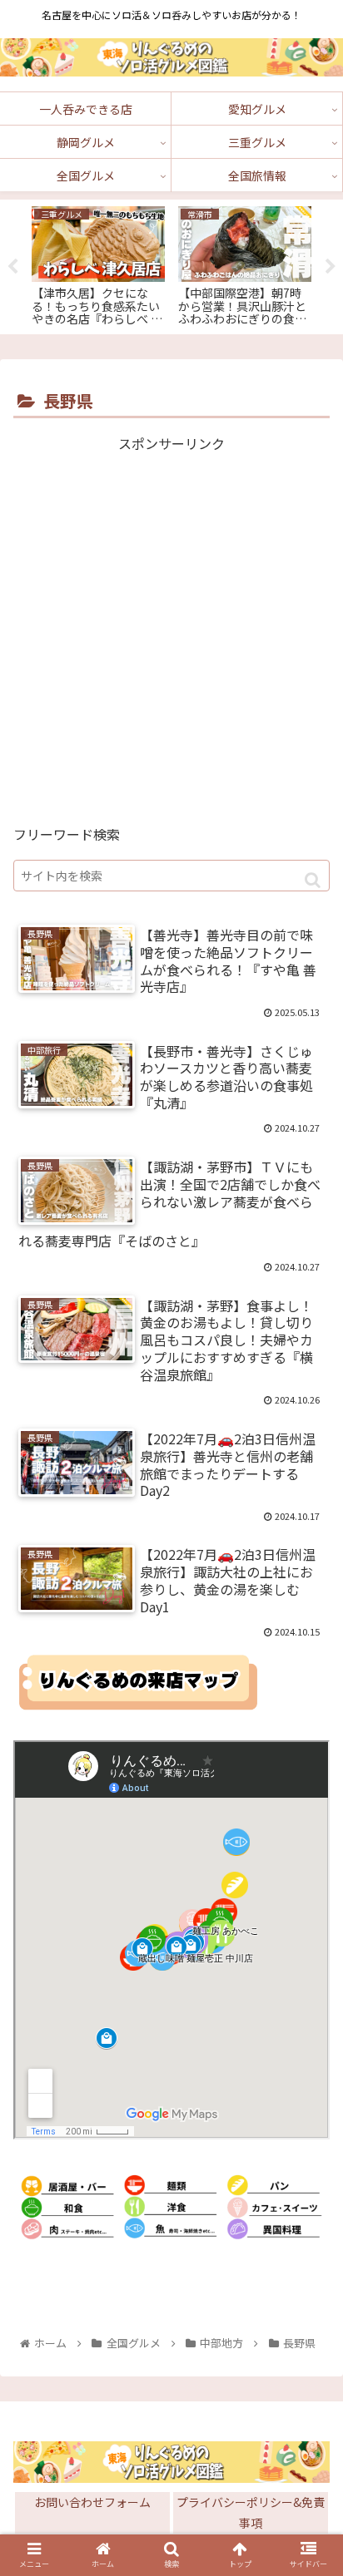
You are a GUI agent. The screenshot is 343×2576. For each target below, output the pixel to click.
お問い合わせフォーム (92, 2502)
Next (331, 267)
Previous (12, 267)
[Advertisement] (171, 627)
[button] (313, 880)
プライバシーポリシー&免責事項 (251, 2512)
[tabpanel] (98, 264)
